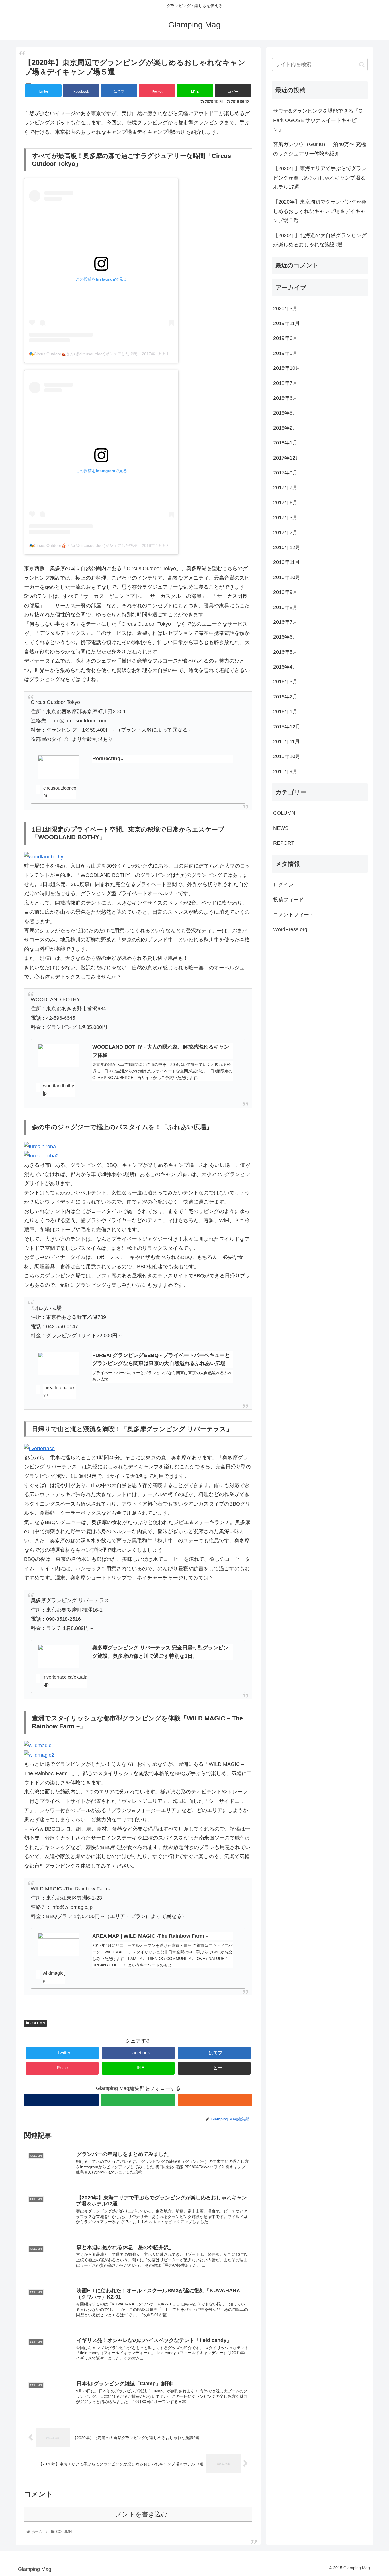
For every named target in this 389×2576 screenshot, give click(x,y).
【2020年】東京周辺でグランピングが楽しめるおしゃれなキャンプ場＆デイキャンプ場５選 (320, 211)
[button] (362, 65)
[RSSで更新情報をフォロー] (215, 2100)
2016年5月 (285, 652)
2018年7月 (285, 383)
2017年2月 (285, 533)
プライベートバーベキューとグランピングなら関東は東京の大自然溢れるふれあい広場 (162, 1376)
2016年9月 (285, 592)
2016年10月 (287, 577)
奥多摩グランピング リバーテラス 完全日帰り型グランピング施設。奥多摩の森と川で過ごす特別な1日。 (160, 1652)
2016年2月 (285, 697)
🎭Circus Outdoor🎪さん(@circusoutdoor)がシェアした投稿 (83, 354)
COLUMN (37, 2023)
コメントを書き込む (138, 2514)
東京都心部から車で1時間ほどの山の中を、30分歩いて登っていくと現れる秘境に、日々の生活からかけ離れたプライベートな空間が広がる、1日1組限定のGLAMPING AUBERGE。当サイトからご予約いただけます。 (162, 1071)
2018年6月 (285, 398)
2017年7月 (285, 488)
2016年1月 (285, 712)
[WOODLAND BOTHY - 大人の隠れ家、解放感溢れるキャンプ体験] (58, 1055)
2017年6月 (285, 503)
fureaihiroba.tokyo (59, 1391)
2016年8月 (285, 607)
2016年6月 (285, 637)
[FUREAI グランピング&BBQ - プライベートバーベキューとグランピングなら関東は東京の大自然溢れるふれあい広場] (58, 1364)
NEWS (281, 828)
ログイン (283, 885)
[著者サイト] (61, 2100)
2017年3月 (285, 518)
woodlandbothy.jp (59, 1089)
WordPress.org (290, 930)
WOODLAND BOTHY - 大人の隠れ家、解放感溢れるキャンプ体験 (161, 1051)
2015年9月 (285, 771)
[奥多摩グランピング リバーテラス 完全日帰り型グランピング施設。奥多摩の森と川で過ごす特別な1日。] (58, 1656)
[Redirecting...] (58, 767)
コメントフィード (294, 915)
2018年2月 (285, 428)
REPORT (284, 843)
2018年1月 (285, 443)
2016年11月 (286, 562)
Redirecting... (108, 759)
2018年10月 (287, 368)
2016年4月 (285, 667)
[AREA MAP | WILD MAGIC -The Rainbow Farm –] (58, 1944)
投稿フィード (288, 900)
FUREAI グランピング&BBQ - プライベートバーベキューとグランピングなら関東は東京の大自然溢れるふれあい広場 (161, 1359)
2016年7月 (285, 622)
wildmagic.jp (54, 1977)
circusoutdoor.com (60, 792)
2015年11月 (286, 741)
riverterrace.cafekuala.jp (66, 1681)
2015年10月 (287, 757)
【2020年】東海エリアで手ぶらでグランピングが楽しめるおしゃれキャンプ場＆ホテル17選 (320, 178)
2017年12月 (287, 458)
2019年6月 (285, 338)
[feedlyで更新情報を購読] (138, 2100)
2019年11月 (286, 324)
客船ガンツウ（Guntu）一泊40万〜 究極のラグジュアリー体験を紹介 (320, 149)
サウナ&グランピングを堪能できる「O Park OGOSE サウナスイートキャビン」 (318, 120)
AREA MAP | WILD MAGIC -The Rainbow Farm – (150, 1936)
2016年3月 (285, 682)
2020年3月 (285, 308)
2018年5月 (285, 413)
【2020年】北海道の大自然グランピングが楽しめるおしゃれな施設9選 (320, 240)
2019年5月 (285, 353)
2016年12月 (287, 547)
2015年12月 (287, 727)
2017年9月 (285, 473)
